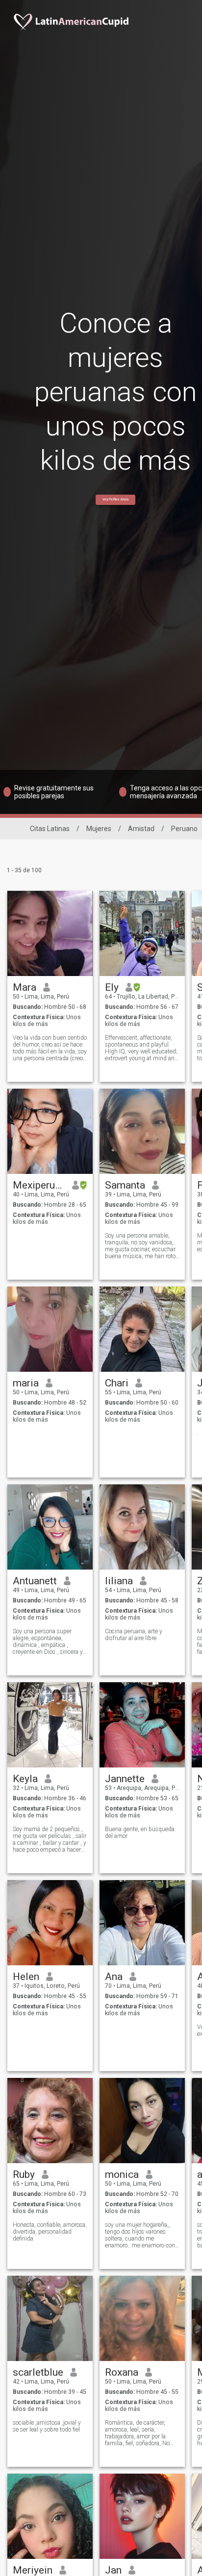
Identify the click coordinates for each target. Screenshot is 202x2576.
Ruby (24, 2174)
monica (122, 2174)
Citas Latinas (50, 829)
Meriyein (33, 2570)
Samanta (125, 1185)
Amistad (141, 829)
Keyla (25, 1779)
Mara (25, 987)
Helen (26, 1977)
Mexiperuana (39, 1185)
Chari (117, 1383)
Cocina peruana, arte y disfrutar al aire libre (134, 1635)
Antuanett (35, 1581)
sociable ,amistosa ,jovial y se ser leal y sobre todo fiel (47, 2426)
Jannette (125, 1779)
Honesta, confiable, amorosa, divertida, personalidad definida (50, 2232)
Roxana (122, 2372)
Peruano (184, 829)
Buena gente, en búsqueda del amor (140, 1833)
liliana (119, 1581)
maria (26, 1383)
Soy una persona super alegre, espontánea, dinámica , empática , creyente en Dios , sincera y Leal (48, 1642)
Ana (114, 1977)
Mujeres (99, 829)
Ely (112, 987)
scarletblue (38, 2372)
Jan (113, 2570)
